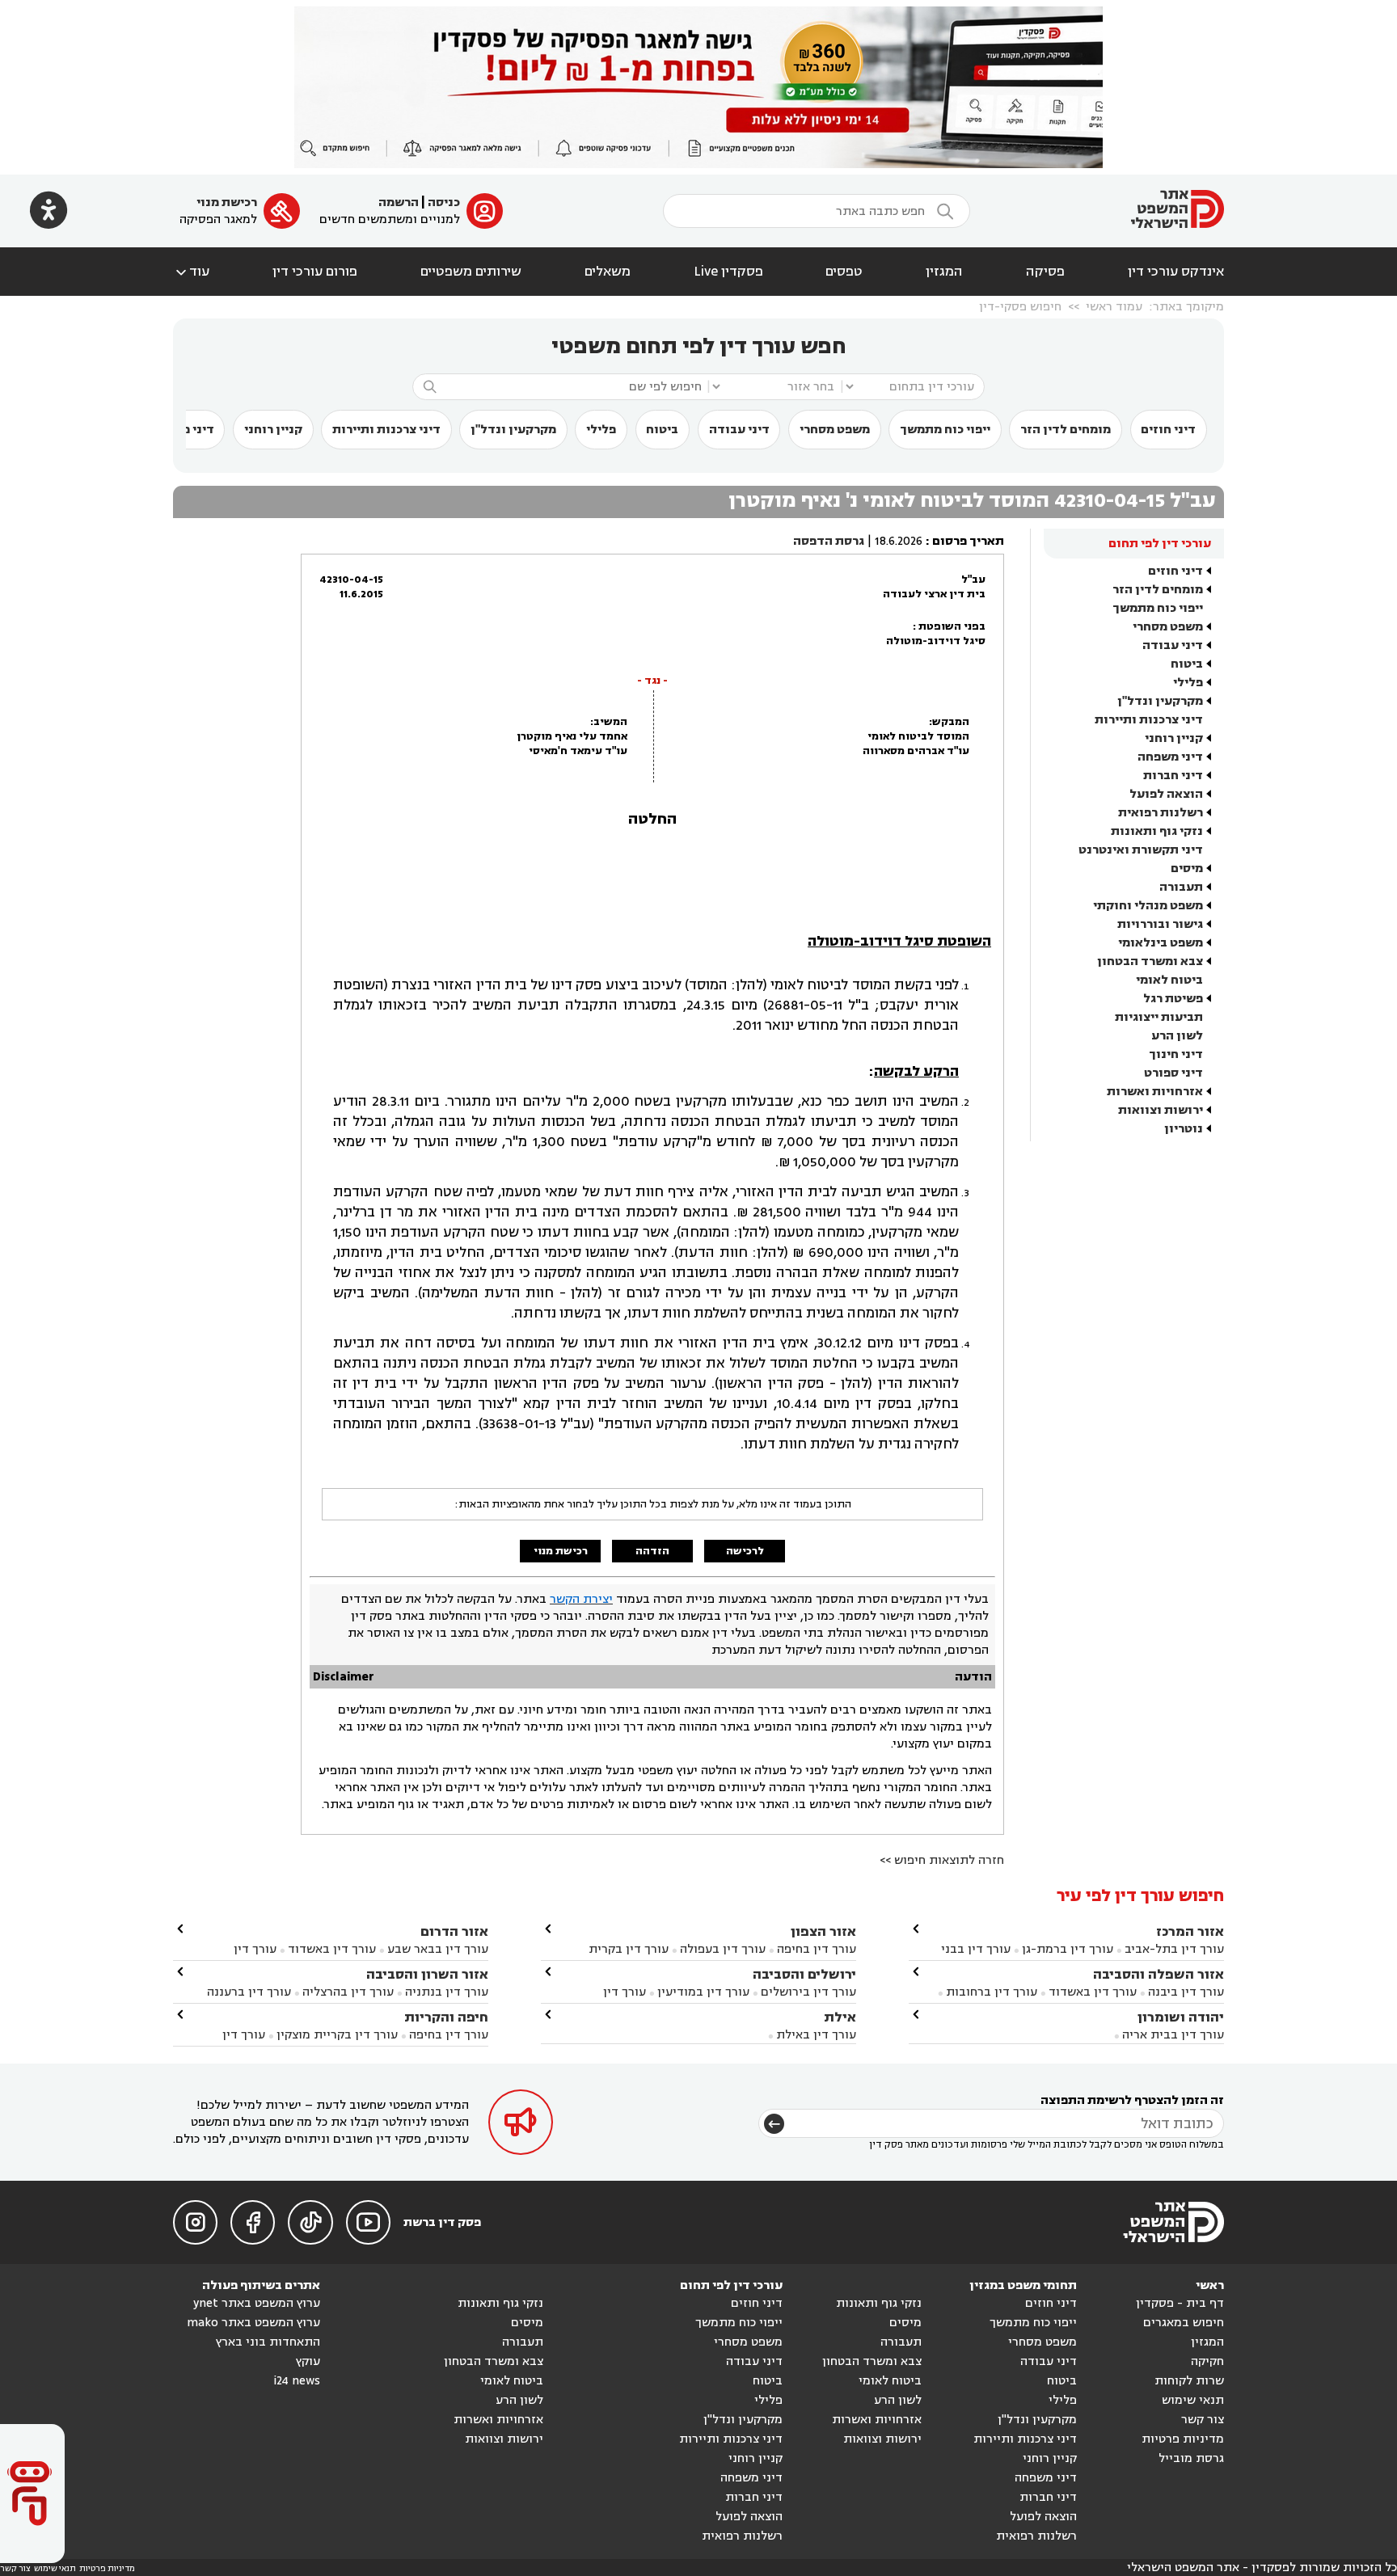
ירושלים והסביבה (804, 1974)
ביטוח (662, 430)
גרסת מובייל (1191, 2458)
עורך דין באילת (816, 2035)
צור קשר (1203, 2420)
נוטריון (1184, 1129)
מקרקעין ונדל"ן (513, 430)
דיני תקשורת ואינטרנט (1141, 850)
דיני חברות (1173, 776)
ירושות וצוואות (1161, 1110)
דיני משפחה (1170, 757)
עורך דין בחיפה (817, 1949)
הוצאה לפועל (1166, 794)
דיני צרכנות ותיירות (386, 430)
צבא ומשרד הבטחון (1150, 961)
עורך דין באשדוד (1093, 1992)
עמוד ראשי (1114, 307)
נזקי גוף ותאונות (1157, 831)
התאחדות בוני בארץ (268, 2342)
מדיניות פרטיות (1183, 2439)
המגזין (944, 272)
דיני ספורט (1173, 1073)
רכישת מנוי (227, 202)
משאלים (608, 272)
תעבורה (1181, 887)
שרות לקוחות (1189, 2381)
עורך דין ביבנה (1186, 1992)
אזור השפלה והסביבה (1159, 1974)
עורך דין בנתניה (447, 1992)
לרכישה (745, 1551)
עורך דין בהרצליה (348, 1992)
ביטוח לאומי (1169, 980)
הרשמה (399, 202)
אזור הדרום (454, 1931)
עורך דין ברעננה (249, 1992)
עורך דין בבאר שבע (438, 1949)
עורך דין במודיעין (703, 1992)
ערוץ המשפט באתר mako (253, 2323)
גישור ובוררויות (1160, 924)
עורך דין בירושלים (808, 1992)
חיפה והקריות (446, 2017)
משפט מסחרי (835, 430)
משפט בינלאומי (1161, 943)
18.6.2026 (899, 541)
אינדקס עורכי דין (1176, 272)
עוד (191, 272)
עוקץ (308, 2361)
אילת (840, 2017)
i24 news (297, 2381)
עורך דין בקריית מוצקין (337, 2035)
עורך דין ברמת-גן (1068, 1949)
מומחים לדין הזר (1066, 430)
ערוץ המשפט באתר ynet (257, 2303)
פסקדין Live (728, 272)
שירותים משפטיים (471, 272)
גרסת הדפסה (829, 541)
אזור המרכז (1190, 1931)
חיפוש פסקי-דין (1020, 307)
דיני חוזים (1168, 430)
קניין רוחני (273, 430)
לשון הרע (1177, 1036)
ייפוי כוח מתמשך (945, 430)
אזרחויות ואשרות (1155, 1092)
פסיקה (1045, 272)
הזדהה (652, 1551)
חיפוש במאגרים (1184, 2323)
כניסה (444, 202)
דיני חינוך (1176, 1054)
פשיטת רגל (1173, 999)
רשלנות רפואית (1161, 813)
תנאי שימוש (1193, 2400)
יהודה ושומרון (1181, 2017)
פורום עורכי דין (315, 272)
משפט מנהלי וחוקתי (1148, 906)
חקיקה (1207, 2361)
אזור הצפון (823, 1931)
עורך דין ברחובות (992, 1992)
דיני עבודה (739, 430)
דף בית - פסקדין (1180, 2303)
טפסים (844, 272)
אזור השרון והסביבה (427, 1974)
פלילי (601, 430)
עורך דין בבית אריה (1173, 2035)
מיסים (1187, 869)
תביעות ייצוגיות (1159, 1017)
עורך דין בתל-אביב (1174, 1949)
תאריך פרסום (968, 541)
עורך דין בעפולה (721, 1949)
